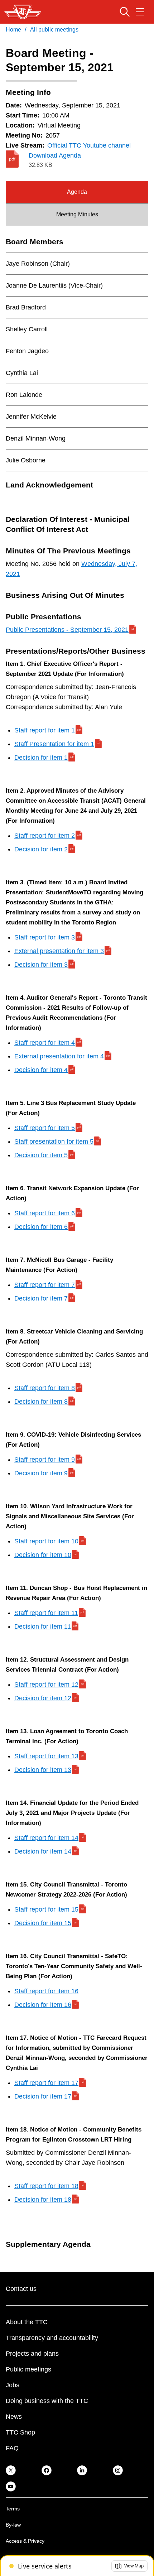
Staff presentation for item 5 (54, 1142)
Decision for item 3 (41, 965)
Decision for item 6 (41, 1227)
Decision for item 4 (41, 1070)
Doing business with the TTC (47, 2401)
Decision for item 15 (43, 1923)
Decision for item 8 (41, 1402)
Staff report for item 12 (46, 1685)
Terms (13, 2509)
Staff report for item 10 (46, 1541)
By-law (13, 2525)
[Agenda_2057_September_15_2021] (17, 159)
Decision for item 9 (41, 1473)
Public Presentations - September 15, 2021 (67, 630)
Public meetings (28, 2369)
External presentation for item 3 (59, 951)
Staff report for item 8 (45, 1388)
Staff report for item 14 (46, 1838)
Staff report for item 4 (45, 1043)
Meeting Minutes (77, 214)
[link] (11, 2470)
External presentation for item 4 (59, 1056)
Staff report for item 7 (45, 1285)
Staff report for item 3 (45, 937)
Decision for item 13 (43, 1770)
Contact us (21, 2289)
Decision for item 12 (43, 1698)
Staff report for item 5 (45, 1128)
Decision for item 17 (43, 2096)
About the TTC (27, 2322)
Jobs (13, 2385)
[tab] (77, 192)
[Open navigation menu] (140, 12)
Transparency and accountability (52, 2338)
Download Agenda (55, 155)
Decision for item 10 (43, 1555)
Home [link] (13, 30)
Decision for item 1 (41, 758)
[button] (129, 2566)
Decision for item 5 (41, 1155)
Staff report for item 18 (46, 2186)
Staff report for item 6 (45, 1213)
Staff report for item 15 (46, 1909)
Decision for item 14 (43, 1851)
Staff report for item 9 (45, 1460)
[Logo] (23, 12)
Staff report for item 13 (46, 1756)
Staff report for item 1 (45, 730)
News (14, 2417)
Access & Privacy (25, 2541)
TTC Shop (20, 2432)
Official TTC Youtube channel (89, 145)
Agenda (77, 192)
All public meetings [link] (54, 30)
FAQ (12, 2448)
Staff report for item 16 (46, 1991)
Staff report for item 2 (45, 836)
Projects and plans (32, 2354)
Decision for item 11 (43, 1626)
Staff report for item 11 (46, 1613)
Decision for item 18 (43, 2200)
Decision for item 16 (43, 2005)
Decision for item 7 (41, 1298)
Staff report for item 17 (46, 2083)
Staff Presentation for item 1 (54, 744)
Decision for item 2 (41, 849)
